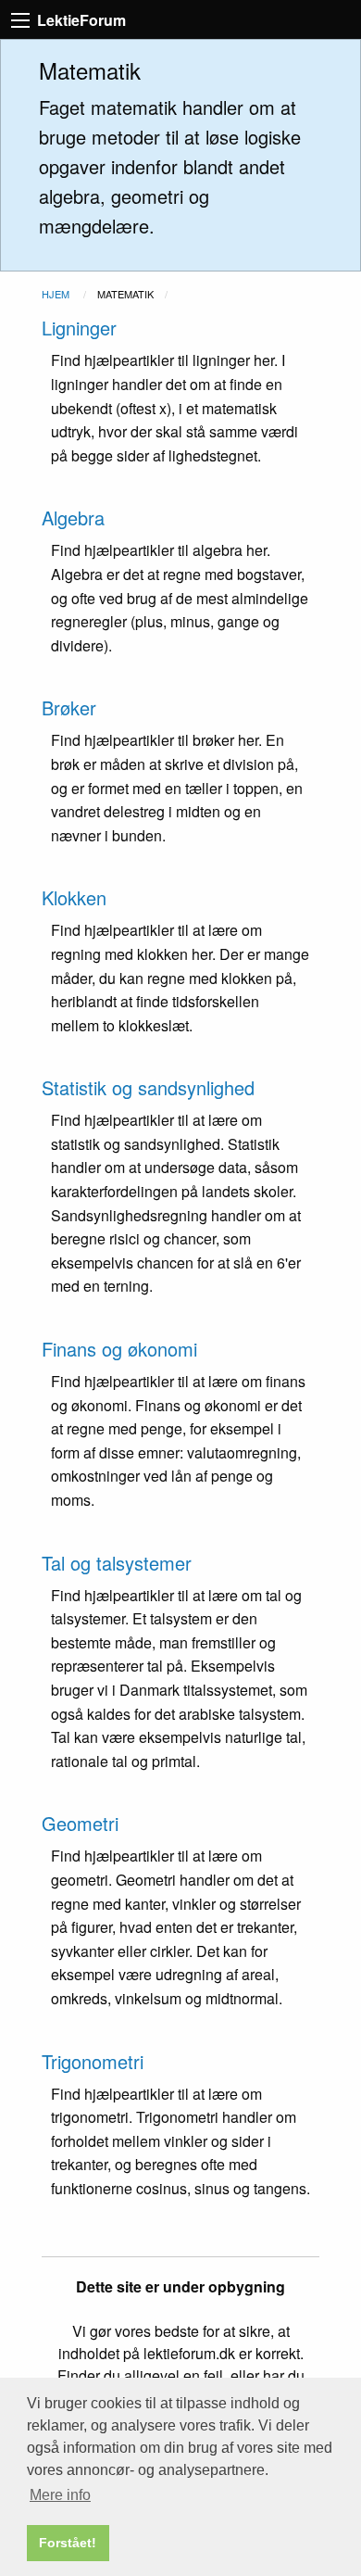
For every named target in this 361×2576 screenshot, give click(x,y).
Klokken (74, 897)
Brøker (69, 707)
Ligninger (79, 328)
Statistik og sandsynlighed (148, 1087)
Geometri (80, 1823)
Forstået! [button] (68, 2543)
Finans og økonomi (119, 1349)
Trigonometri (93, 2061)
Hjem (56, 294)
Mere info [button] (60, 2495)
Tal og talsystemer (117, 1563)
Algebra (73, 518)
